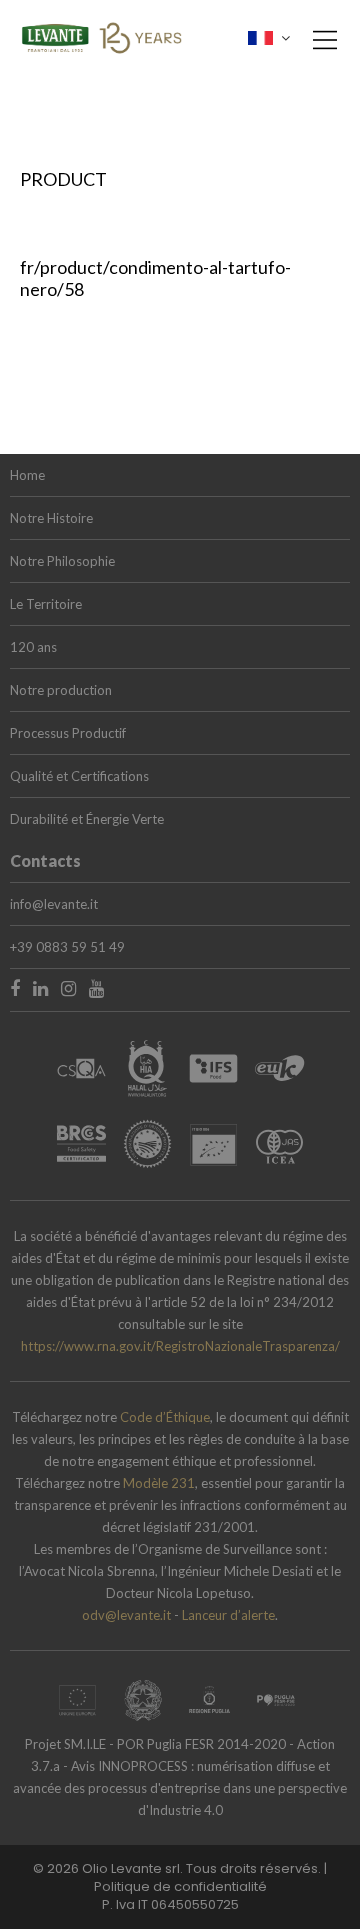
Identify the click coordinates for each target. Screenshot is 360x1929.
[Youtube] (96, 988)
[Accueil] (102, 34)
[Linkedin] (40, 988)
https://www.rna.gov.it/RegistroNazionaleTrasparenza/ (180, 1346)
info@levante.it (54, 904)
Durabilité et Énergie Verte (87, 819)
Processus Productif (68, 733)
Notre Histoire (51, 518)
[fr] (269, 37)
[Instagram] (68, 988)
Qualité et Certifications (79, 776)
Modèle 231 (159, 1483)
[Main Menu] (325, 40)
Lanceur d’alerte (228, 1615)
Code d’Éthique (165, 1417)
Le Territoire (46, 604)
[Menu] (320, 50)
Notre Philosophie (62, 561)
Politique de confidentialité (180, 1886)
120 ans (33, 647)
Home (27, 475)
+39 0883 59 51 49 (67, 947)
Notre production (61, 690)
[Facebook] (15, 988)
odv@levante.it (126, 1615)
